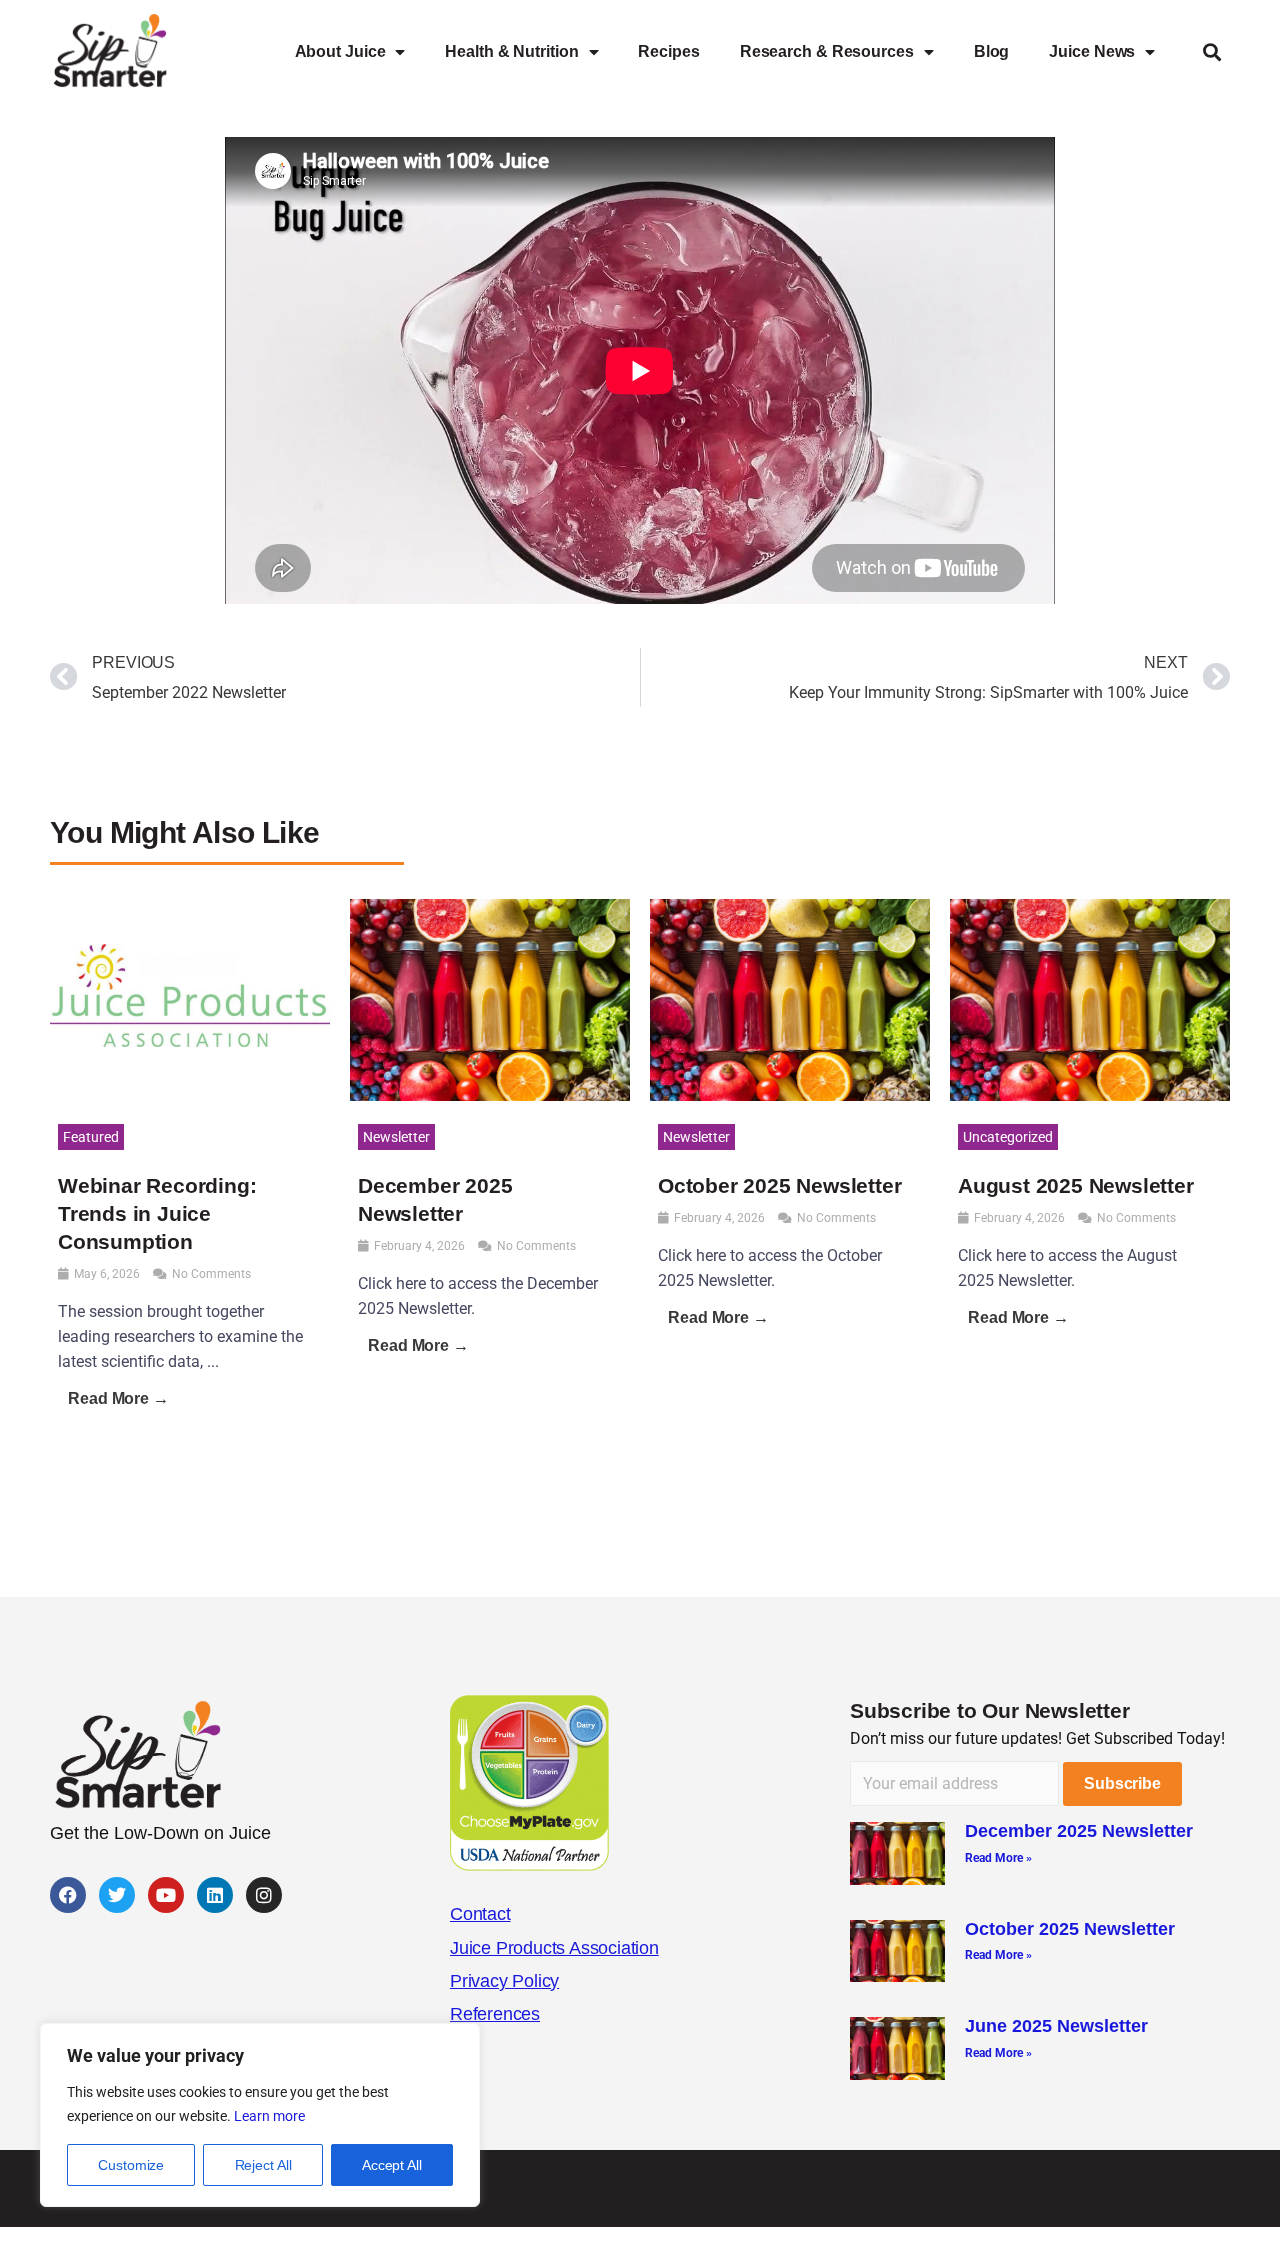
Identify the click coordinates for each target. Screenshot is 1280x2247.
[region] (260, 2115)
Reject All (263, 2165)
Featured (91, 1137)
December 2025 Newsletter (1079, 1831)
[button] (1211, 51)
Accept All (392, 2165)
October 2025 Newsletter (779, 1185)
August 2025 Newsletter (1076, 1185)
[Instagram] (264, 1895)
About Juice (340, 51)
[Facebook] (68, 1895)
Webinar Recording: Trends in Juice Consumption (157, 1213)
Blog (992, 51)
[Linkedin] (215, 1895)
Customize (131, 2165)
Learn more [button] (269, 2116)
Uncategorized (1008, 1137)
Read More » (998, 1858)
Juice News (1092, 51)
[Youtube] (166, 1895)
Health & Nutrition (511, 51)
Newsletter (396, 1137)
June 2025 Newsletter (1056, 2026)
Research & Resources (827, 51)
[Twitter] (117, 1895)
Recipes (668, 51)
